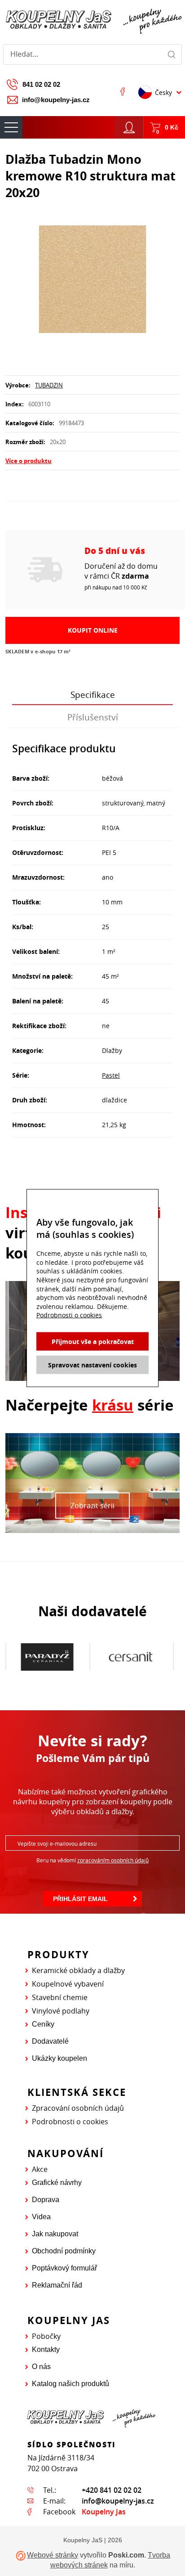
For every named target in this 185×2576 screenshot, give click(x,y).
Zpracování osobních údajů (78, 2108)
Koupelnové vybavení (68, 1984)
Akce (40, 2169)
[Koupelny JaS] (92, 20)
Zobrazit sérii (92, 1506)
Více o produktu (29, 461)
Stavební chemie (60, 1997)
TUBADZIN (49, 385)
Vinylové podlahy (61, 2011)
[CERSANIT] (56, 1657)
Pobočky (46, 2336)
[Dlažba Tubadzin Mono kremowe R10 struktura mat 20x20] (92, 280)
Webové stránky (53, 2555)
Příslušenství (93, 717)
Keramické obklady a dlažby (78, 1970)
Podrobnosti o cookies (70, 2122)
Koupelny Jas (104, 2512)
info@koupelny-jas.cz (56, 100)
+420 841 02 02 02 (112, 2490)
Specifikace (93, 695)
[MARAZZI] (140, 1656)
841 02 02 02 (41, 84)
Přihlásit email (80, 1899)
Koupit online (93, 630)
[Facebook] (123, 91)
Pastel (111, 1075)
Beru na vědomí (92, 1860)
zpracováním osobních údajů (113, 1860)
